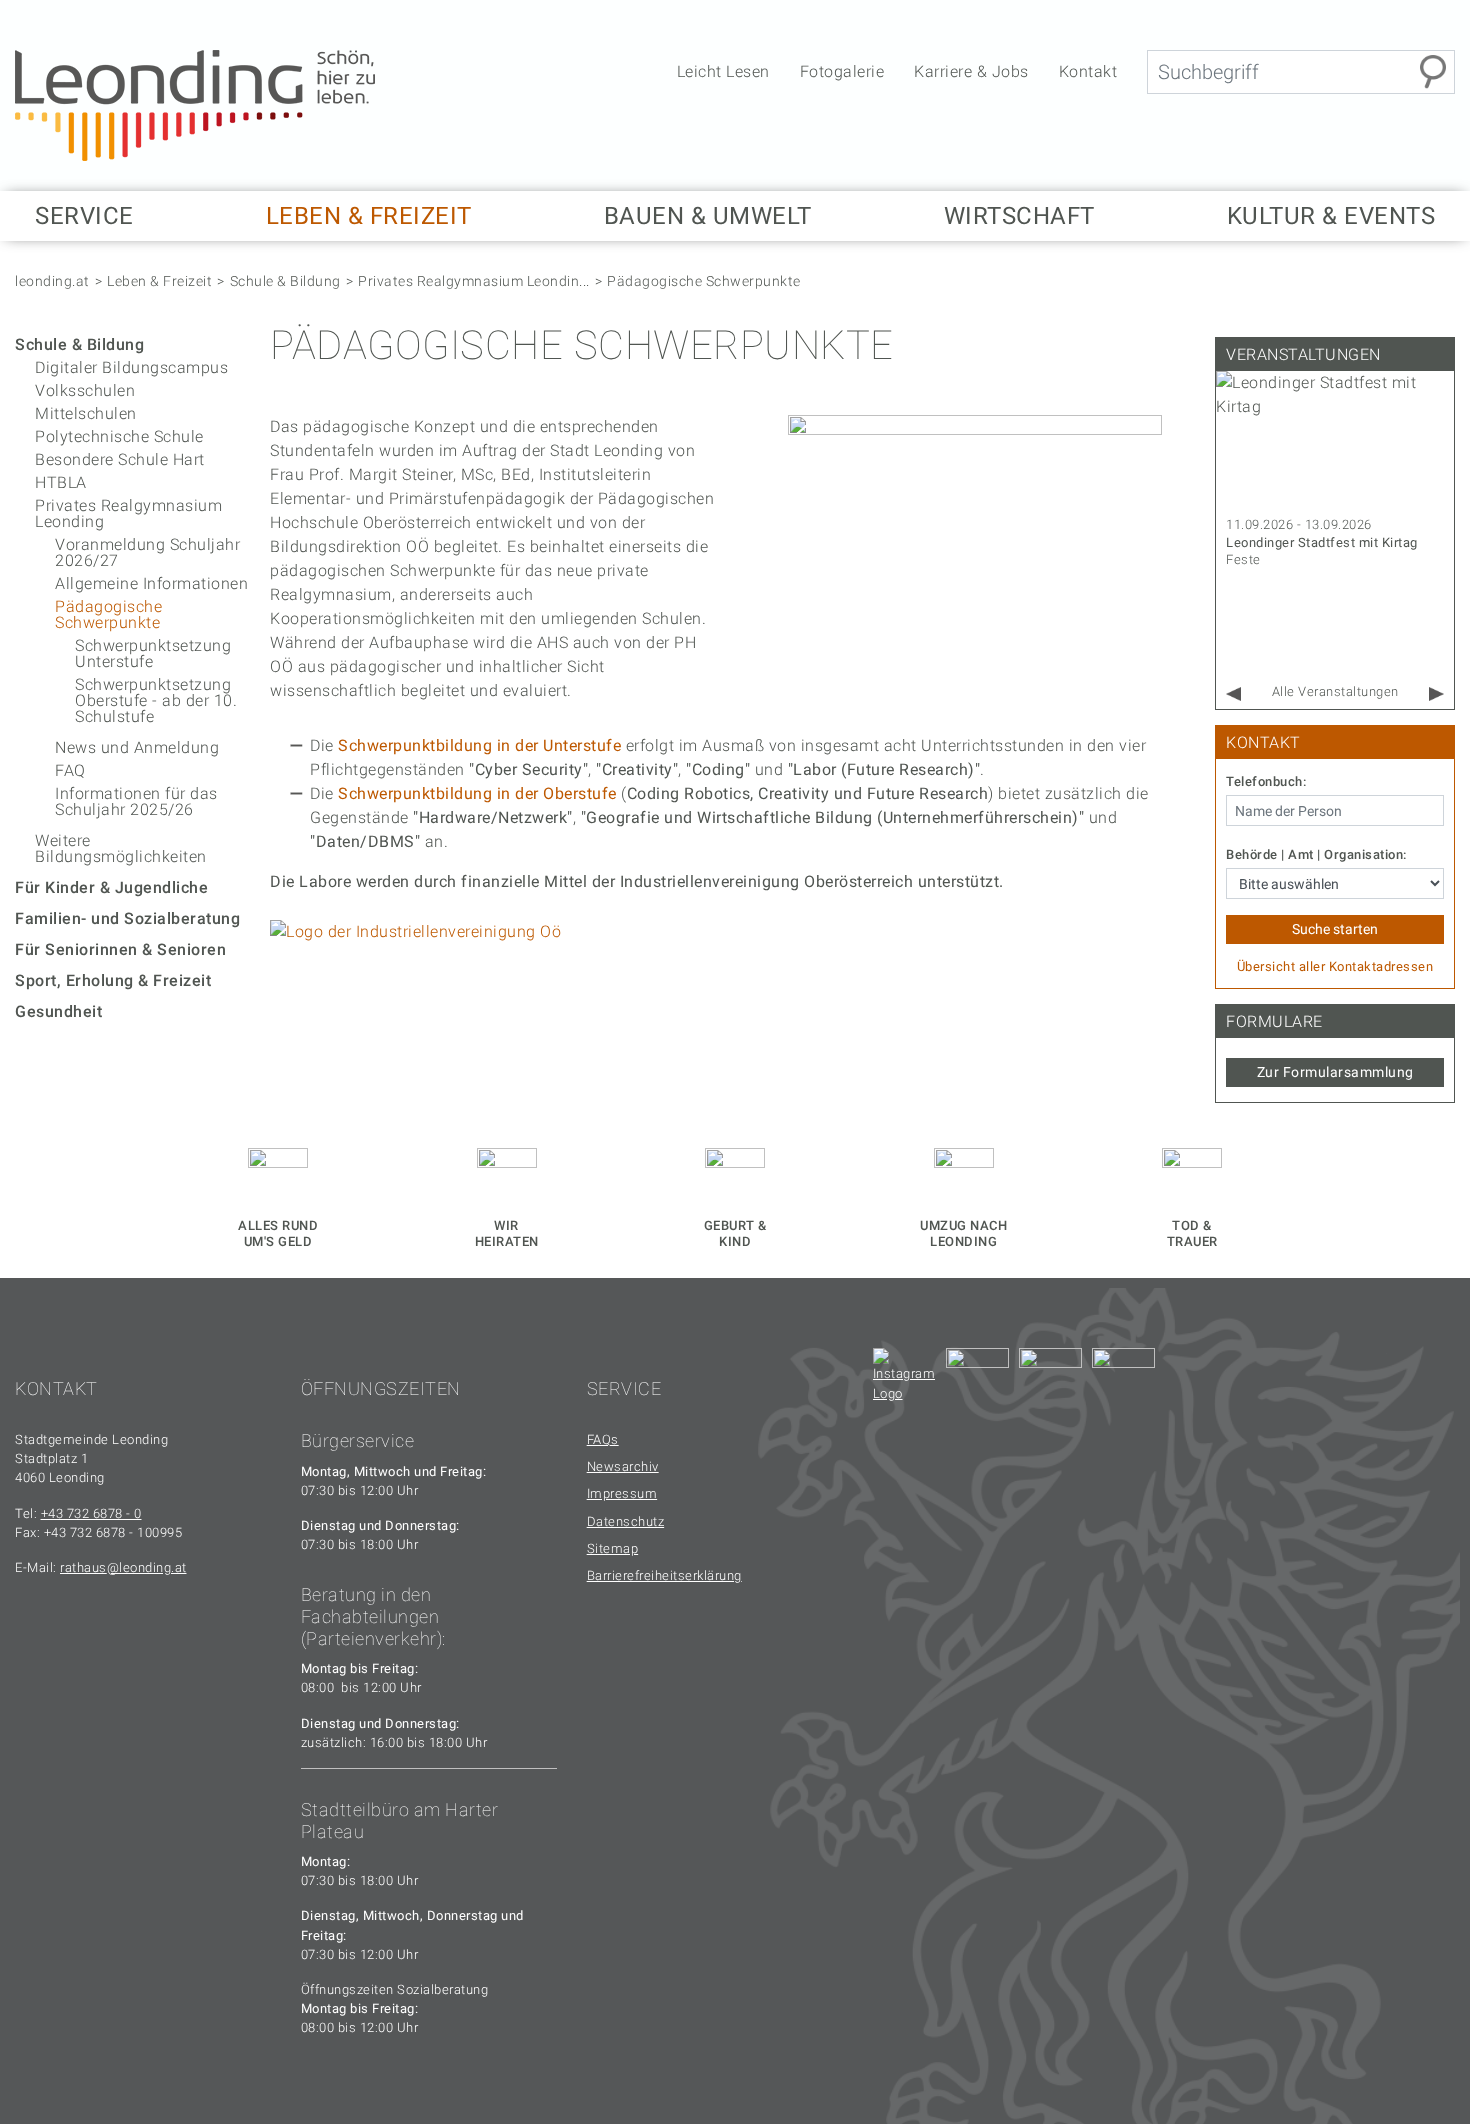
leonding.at (52, 281)
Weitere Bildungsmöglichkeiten (121, 848)
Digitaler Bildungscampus (131, 367)
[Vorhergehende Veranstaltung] (1233, 694)
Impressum (622, 1493)
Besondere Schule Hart (120, 459)
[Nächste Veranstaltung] (1436, 694)
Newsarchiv (623, 1466)
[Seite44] (1123, 1379)
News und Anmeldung (137, 747)
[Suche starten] (1433, 72)
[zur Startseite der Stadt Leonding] (195, 104)
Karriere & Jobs (971, 71)
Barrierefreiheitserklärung (664, 1575)
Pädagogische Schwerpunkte (704, 281)
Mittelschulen (86, 413)
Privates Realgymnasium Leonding (128, 513)
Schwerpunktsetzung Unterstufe (153, 653)
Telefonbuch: (1266, 782)
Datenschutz (626, 1521)
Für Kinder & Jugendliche (111, 887)
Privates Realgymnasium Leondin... (474, 281)
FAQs (603, 1439)
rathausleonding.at (123, 1567)
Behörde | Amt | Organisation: (1316, 855)
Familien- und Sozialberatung (127, 918)
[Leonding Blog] (1050, 1379)
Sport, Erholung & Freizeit (113, 980)
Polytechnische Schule (119, 436)
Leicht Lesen (723, 71)
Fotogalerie (842, 71)
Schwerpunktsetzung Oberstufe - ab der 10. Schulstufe (156, 700)
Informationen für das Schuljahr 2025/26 (136, 801)
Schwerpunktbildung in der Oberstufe (477, 793)
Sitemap (613, 1548)
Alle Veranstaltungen (1335, 691)
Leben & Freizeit (159, 281)
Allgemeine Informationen (151, 583)
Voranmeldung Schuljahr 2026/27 (147, 552)
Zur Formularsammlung (1335, 1072)
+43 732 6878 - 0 (91, 1513)
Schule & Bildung (285, 281)
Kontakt (1088, 71)
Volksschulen (85, 390)
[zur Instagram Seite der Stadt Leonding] (904, 1379)
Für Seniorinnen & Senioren (120, 949)
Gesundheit (58, 1011)
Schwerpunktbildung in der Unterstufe (479, 745)
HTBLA (61, 482)
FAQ (70, 770)
